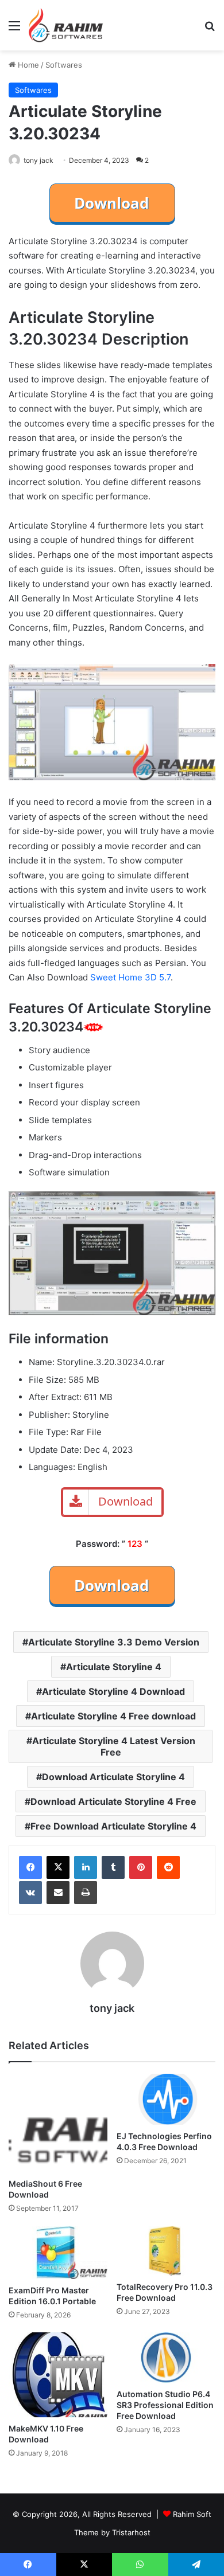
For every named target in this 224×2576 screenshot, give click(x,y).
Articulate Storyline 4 (114, 1667)
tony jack (38, 160)
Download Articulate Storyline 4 (113, 1777)
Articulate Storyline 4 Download (113, 1691)
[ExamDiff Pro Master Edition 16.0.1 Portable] (58, 2252)
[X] (58, 1867)
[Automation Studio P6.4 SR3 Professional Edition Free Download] (166, 2358)
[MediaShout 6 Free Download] (58, 2123)
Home (27, 65)
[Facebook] (30, 1867)
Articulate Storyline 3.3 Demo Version (114, 1642)
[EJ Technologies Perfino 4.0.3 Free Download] (166, 2099)
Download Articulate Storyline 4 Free (113, 1801)
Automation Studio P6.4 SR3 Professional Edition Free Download (165, 2405)
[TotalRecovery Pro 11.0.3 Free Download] (166, 2251)
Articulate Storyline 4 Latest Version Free (114, 1746)
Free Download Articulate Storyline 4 (113, 1826)
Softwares (64, 65)
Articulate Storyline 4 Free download (113, 1716)
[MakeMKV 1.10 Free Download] (58, 2375)
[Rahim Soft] (66, 25)
